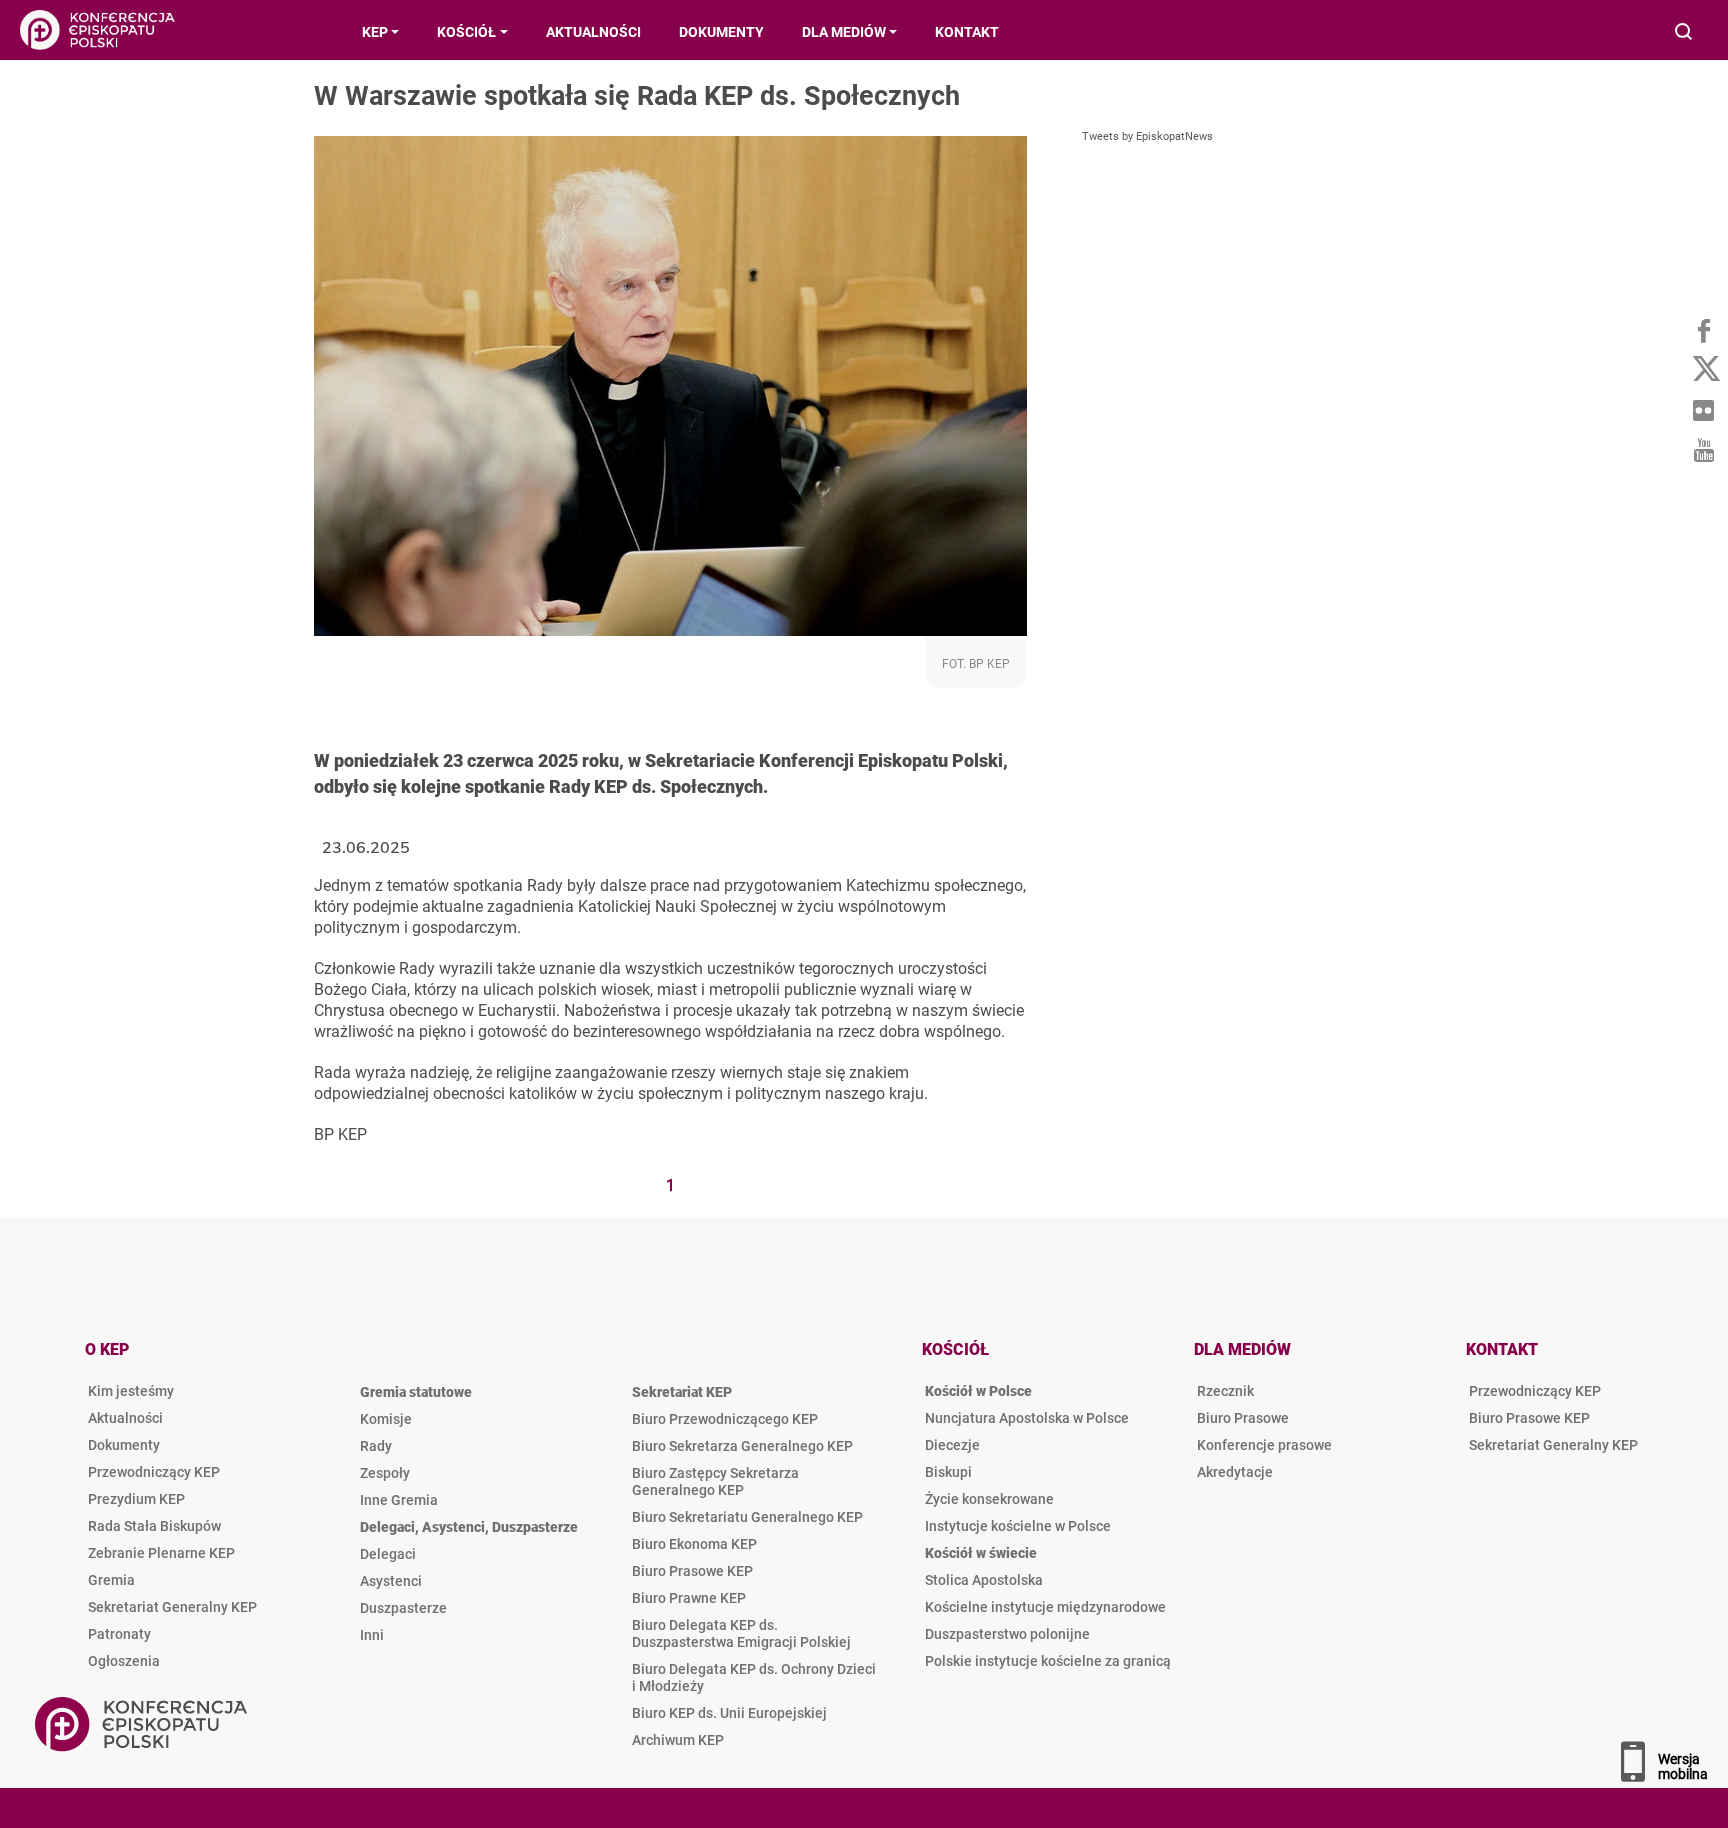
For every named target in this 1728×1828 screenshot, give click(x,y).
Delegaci (388, 1554)
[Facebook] (1703, 330)
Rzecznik (1225, 1391)
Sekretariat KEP (682, 1392)
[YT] (1703, 450)
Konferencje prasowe (1264, 1445)
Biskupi (948, 1472)
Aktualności (125, 1418)
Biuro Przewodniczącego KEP (725, 1419)
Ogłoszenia (124, 1661)
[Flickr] (1703, 410)
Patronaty (119, 1634)
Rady (376, 1446)
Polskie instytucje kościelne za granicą (1048, 1661)
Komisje (386, 1419)
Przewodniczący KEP (154, 1472)
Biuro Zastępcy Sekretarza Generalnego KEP (715, 1481)
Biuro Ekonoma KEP (694, 1544)
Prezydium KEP (136, 1499)
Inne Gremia (399, 1500)
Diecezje (952, 1445)
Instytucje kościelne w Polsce (1018, 1526)
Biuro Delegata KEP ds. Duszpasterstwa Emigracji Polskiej (741, 1633)
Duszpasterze (403, 1608)
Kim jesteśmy (131, 1391)
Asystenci (391, 1581)
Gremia (111, 1580)
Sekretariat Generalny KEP (172, 1607)
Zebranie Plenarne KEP (161, 1553)
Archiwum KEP (678, 1740)
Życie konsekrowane (989, 1499)
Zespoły (385, 1473)
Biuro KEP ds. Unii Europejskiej (729, 1713)
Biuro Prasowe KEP (692, 1571)
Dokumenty (124, 1445)
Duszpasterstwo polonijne (1007, 1634)
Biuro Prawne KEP (689, 1598)
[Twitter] (1703, 370)
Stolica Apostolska (984, 1580)
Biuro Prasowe (1243, 1418)
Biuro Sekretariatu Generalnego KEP (747, 1517)
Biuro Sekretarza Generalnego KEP (742, 1446)
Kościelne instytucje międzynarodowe (1045, 1607)
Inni (372, 1635)
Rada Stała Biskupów (154, 1526)
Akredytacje (1235, 1472)
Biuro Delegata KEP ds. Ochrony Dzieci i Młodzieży (754, 1677)
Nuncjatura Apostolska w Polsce (1027, 1418)
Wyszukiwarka (1684, 33)
